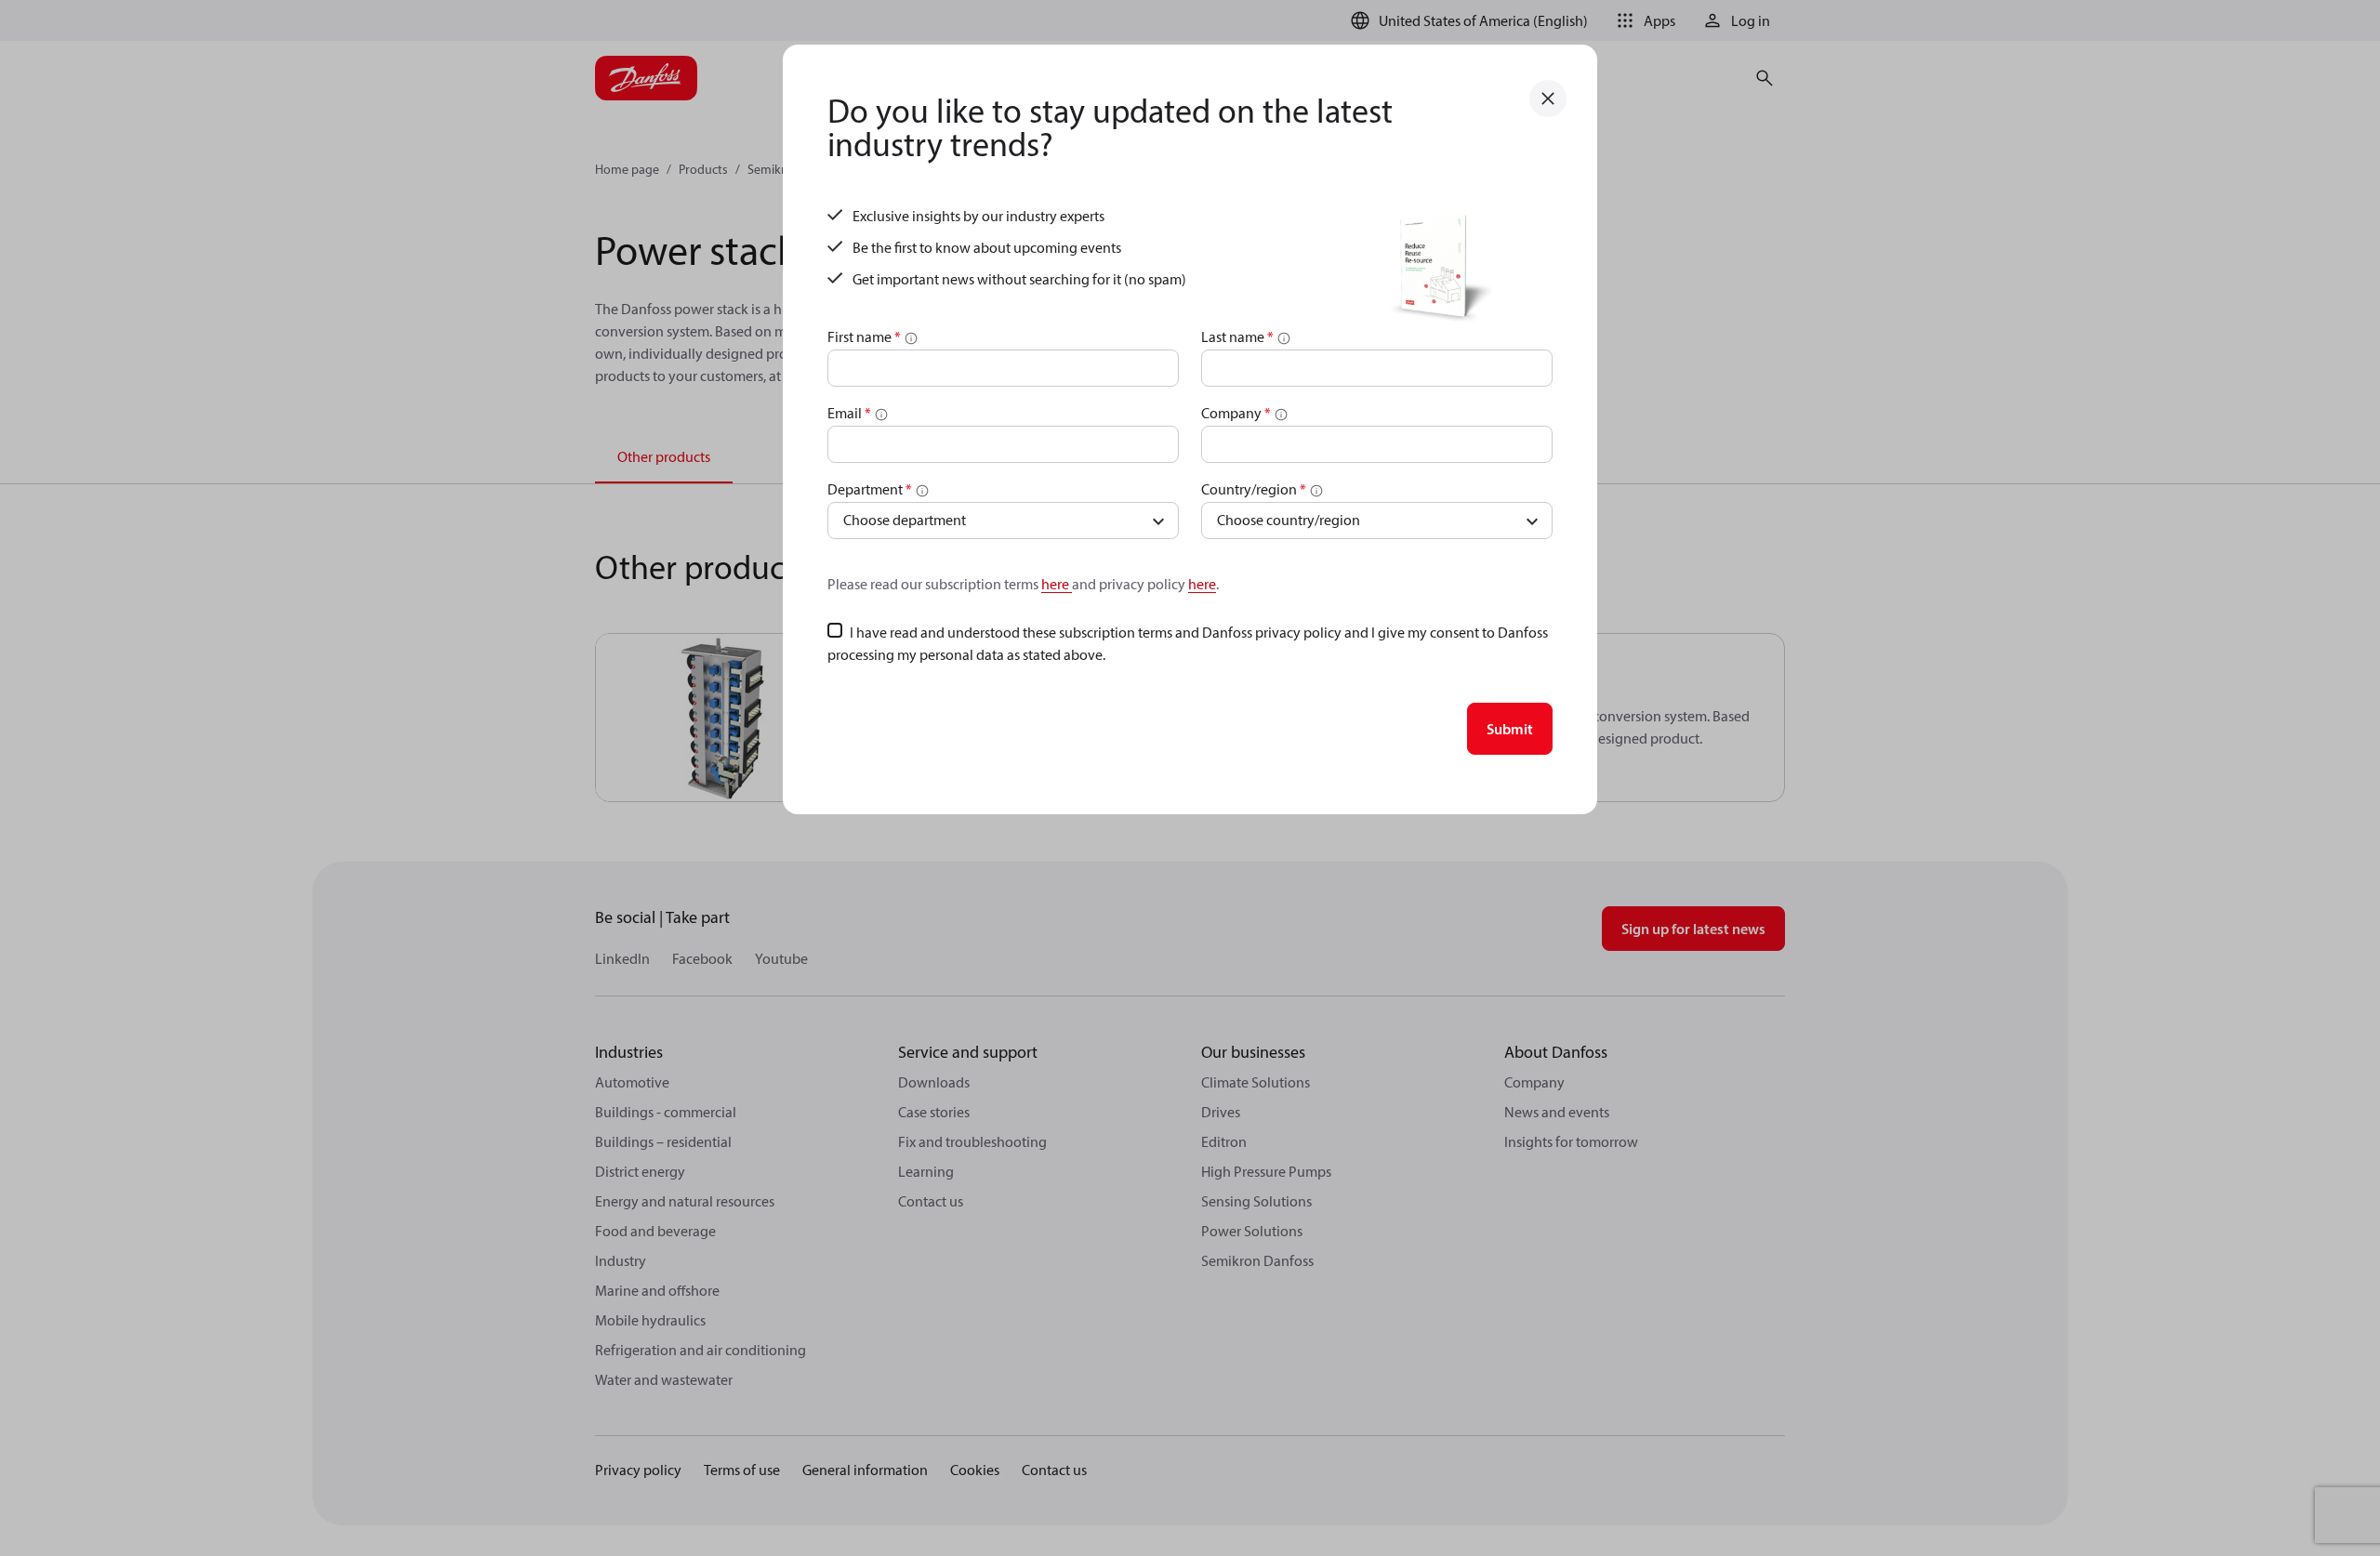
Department (870, 489)
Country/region (1254, 489)
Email (849, 413)
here (1057, 584)
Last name (1237, 336)
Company (1236, 413)
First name (864, 336)
